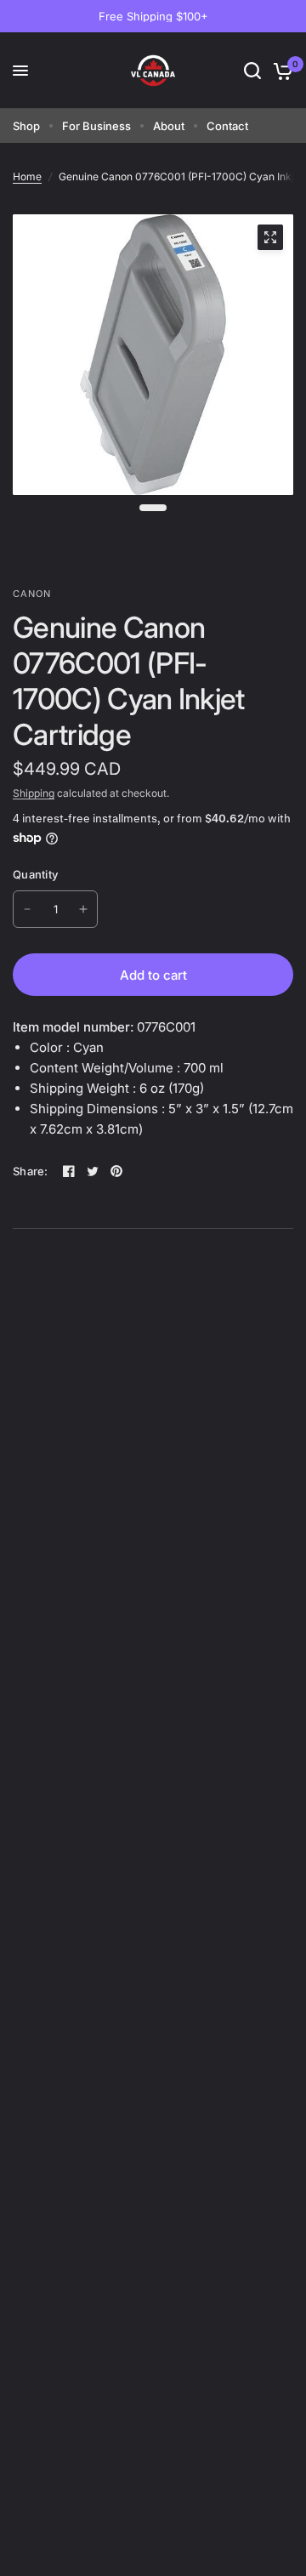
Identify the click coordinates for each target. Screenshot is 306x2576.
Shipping (34, 793)
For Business (96, 126)
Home (27, 176)
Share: (31, 1171)
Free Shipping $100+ (153, 16)
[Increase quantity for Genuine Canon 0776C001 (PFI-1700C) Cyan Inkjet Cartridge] (83, 909)
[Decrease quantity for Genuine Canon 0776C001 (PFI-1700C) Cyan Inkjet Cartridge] (27, 909)
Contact (227, 126)
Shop (26, 126)
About (169, 126)
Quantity (35, 874)
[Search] (252, 71)
